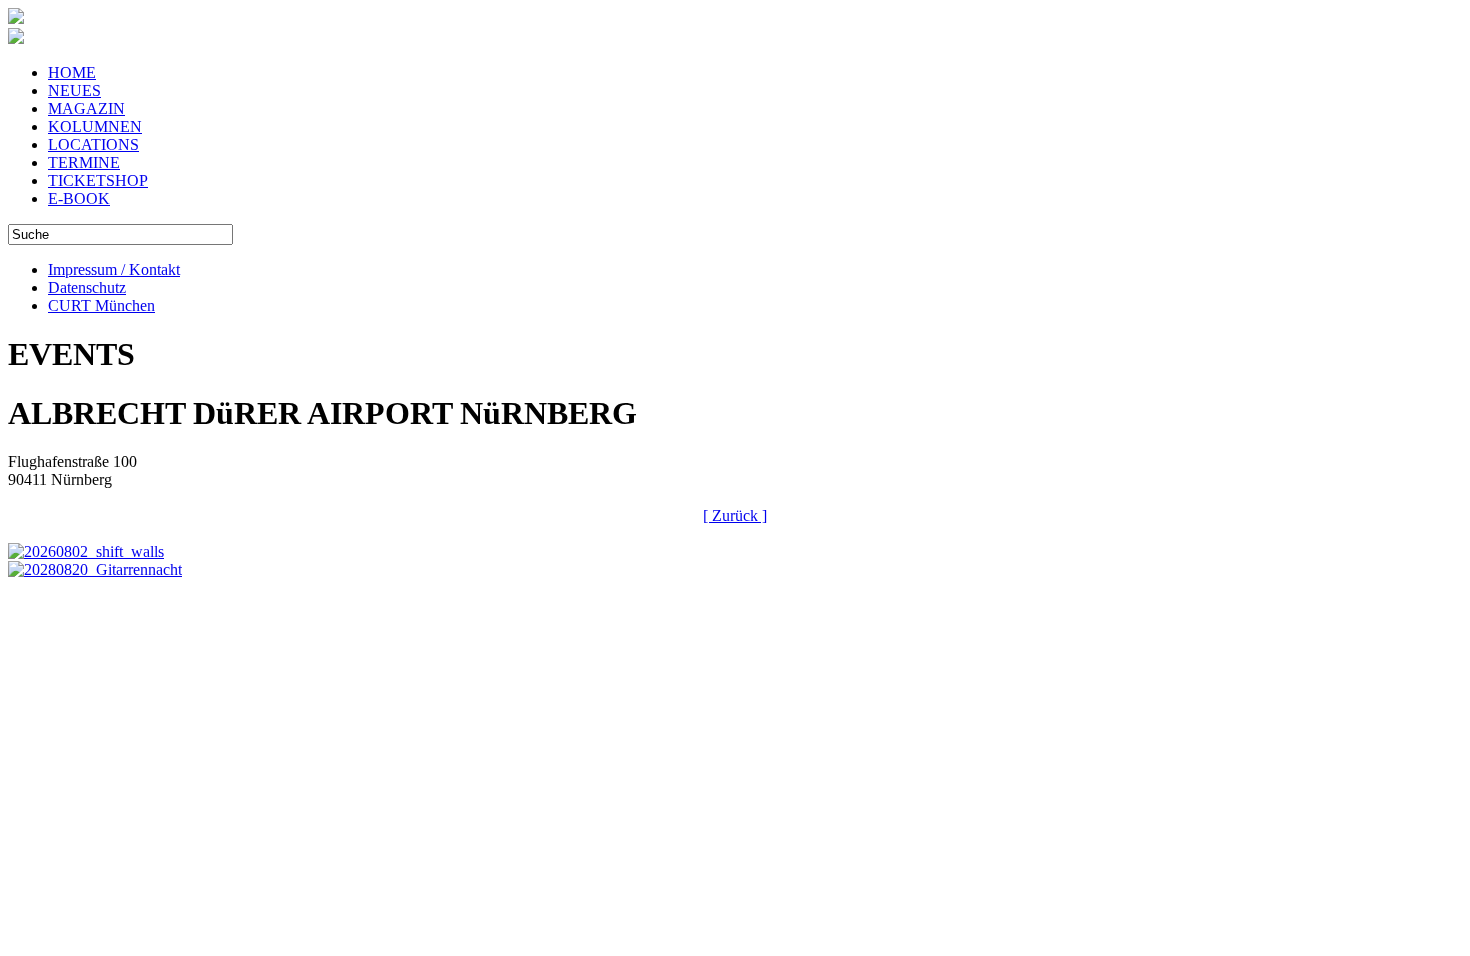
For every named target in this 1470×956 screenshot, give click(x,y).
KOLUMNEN (95, 126)
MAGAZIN (86, 108)
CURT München (101, 305)
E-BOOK (79, 198)
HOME (72, 72)
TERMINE (84, 162)
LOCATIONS (93, 144)
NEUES (74, 90)
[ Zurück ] (735, 515)
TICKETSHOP (98, 180)
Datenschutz (87, 287)
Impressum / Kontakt (114, 269)
